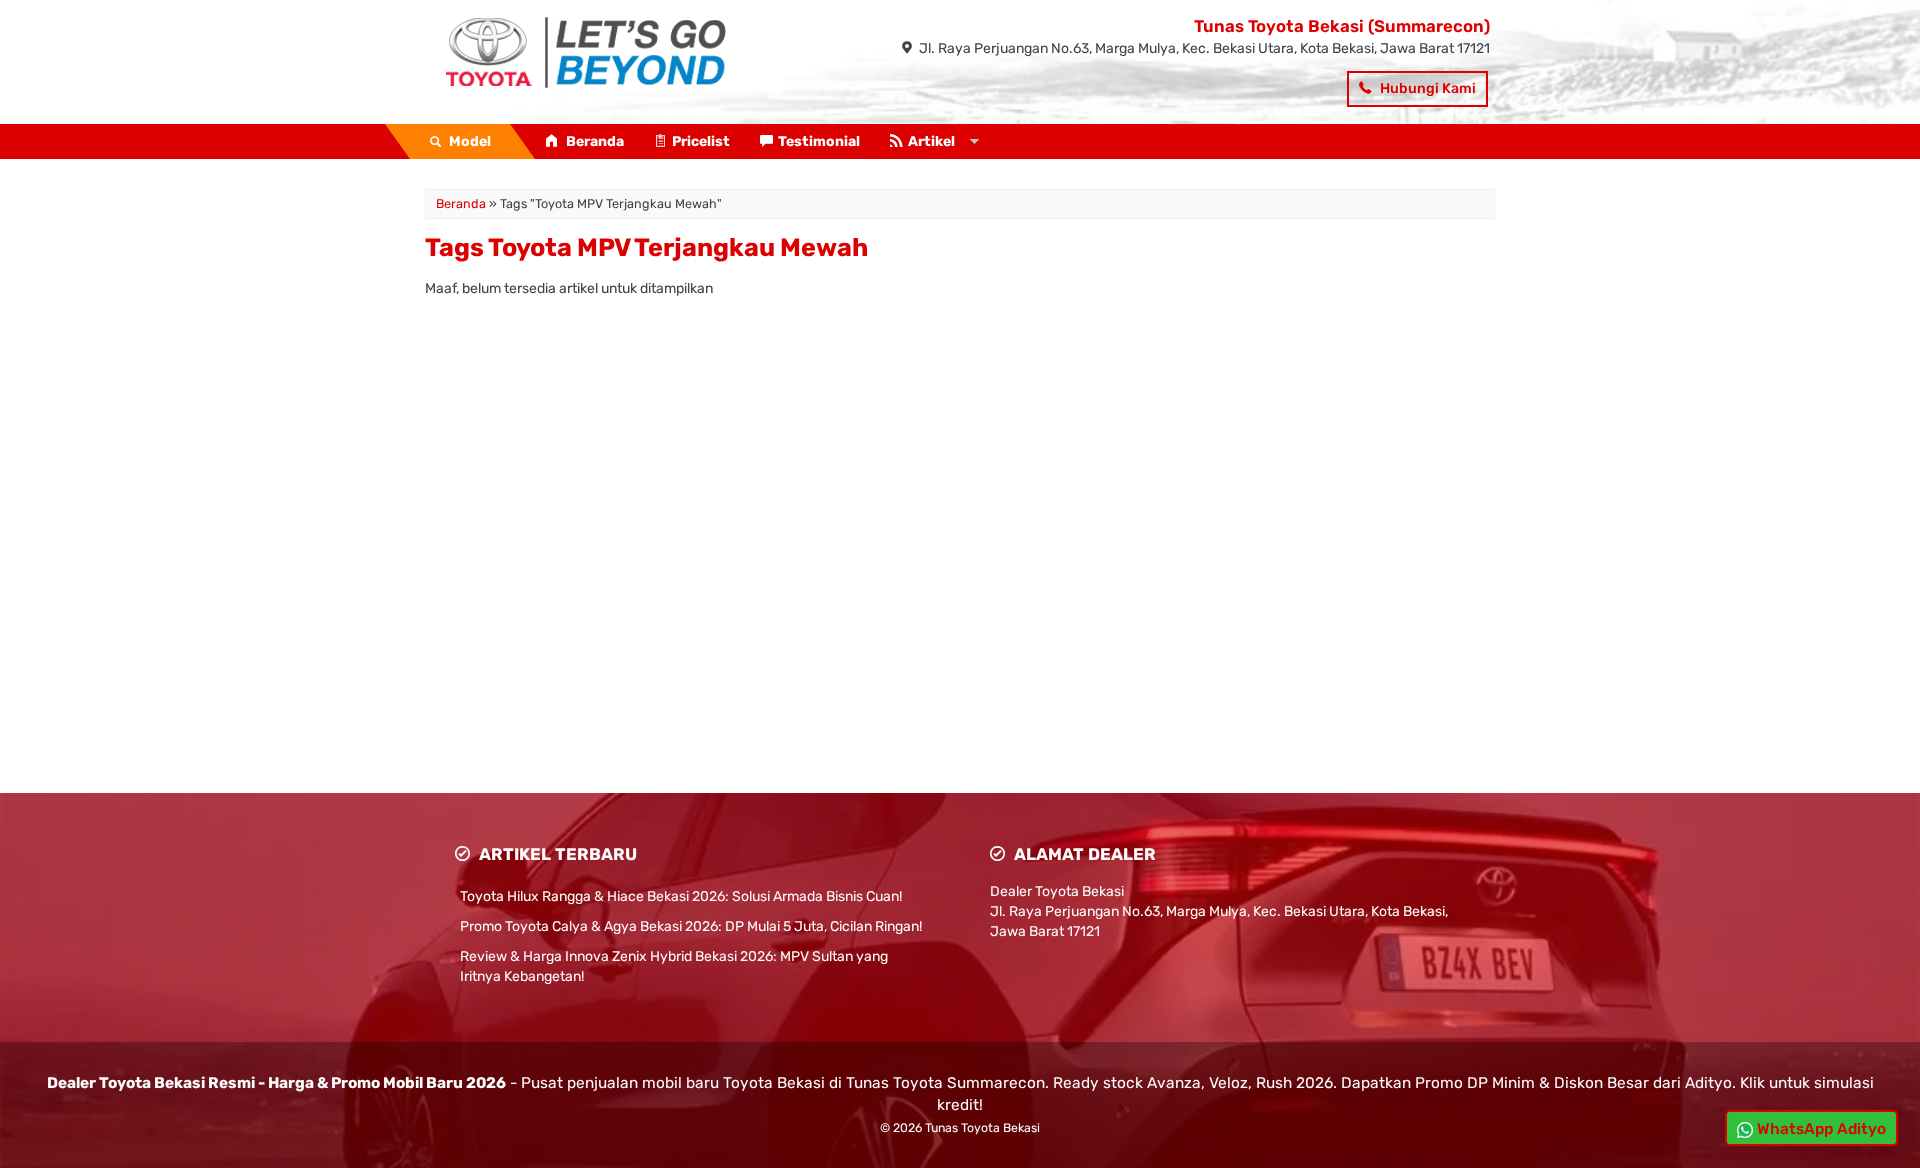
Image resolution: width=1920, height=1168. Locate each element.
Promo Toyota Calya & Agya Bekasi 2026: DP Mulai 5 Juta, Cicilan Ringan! (691, 926)
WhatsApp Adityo (1819, 1129)
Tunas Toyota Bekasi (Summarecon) (1342, 26)
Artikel (931, 141)
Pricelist (701, 141)
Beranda (593, 141)
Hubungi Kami (1426, 88)
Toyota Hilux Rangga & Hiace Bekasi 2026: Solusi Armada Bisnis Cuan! (681, 896)
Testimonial (819, 141)
